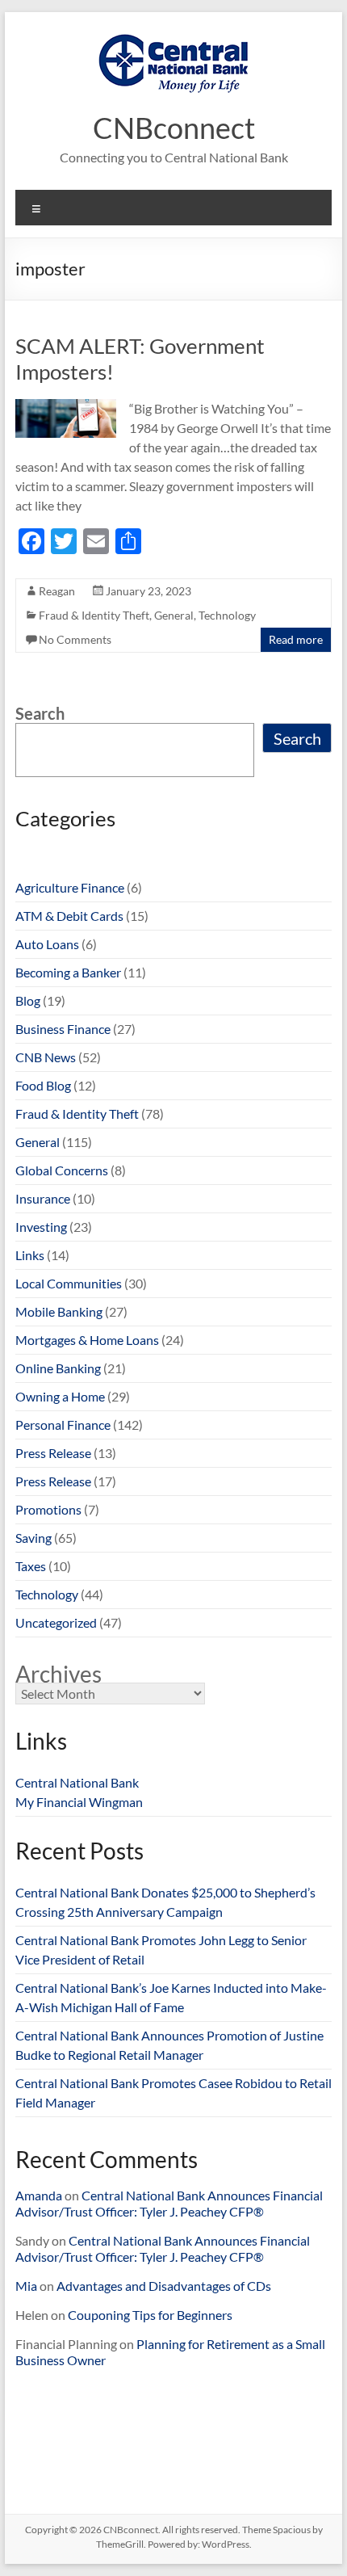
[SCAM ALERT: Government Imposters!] (66, 407)
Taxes (31, 1566)
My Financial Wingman (79, 1802)
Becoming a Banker (68, 972)
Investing (41, 1227)
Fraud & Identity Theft (94, 615)
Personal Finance (63, 1425)
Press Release (53, 1453)
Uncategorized (56, 1622)
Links (30, 1255)
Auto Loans (47, 944)
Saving (33, 1538)
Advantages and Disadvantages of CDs (164, 2286)
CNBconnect (174, 128)
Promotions (48, 1509)
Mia (26, 2286)
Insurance (43, 1198)
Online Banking (58, 1368)
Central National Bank (77, 1782)
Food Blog (43, 1085)
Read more (296, 639)
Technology (227, 615)
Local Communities (69, 1283)
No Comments (75, 639)
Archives (59, 1674)
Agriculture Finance (70, 887)
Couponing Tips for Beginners (150, 2315)
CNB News (46, 1057)
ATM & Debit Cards (69, 916)
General (174, 615)
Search (40, 713)
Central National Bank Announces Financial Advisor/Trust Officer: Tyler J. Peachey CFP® (169, 2203)
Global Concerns (62, 1170)
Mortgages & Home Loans (87, 1340)
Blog (28, 1000)
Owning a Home (60, 1396)
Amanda (39, 2195)
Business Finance (63, 1029)
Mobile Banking (59, 1311)
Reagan (57, 591)
